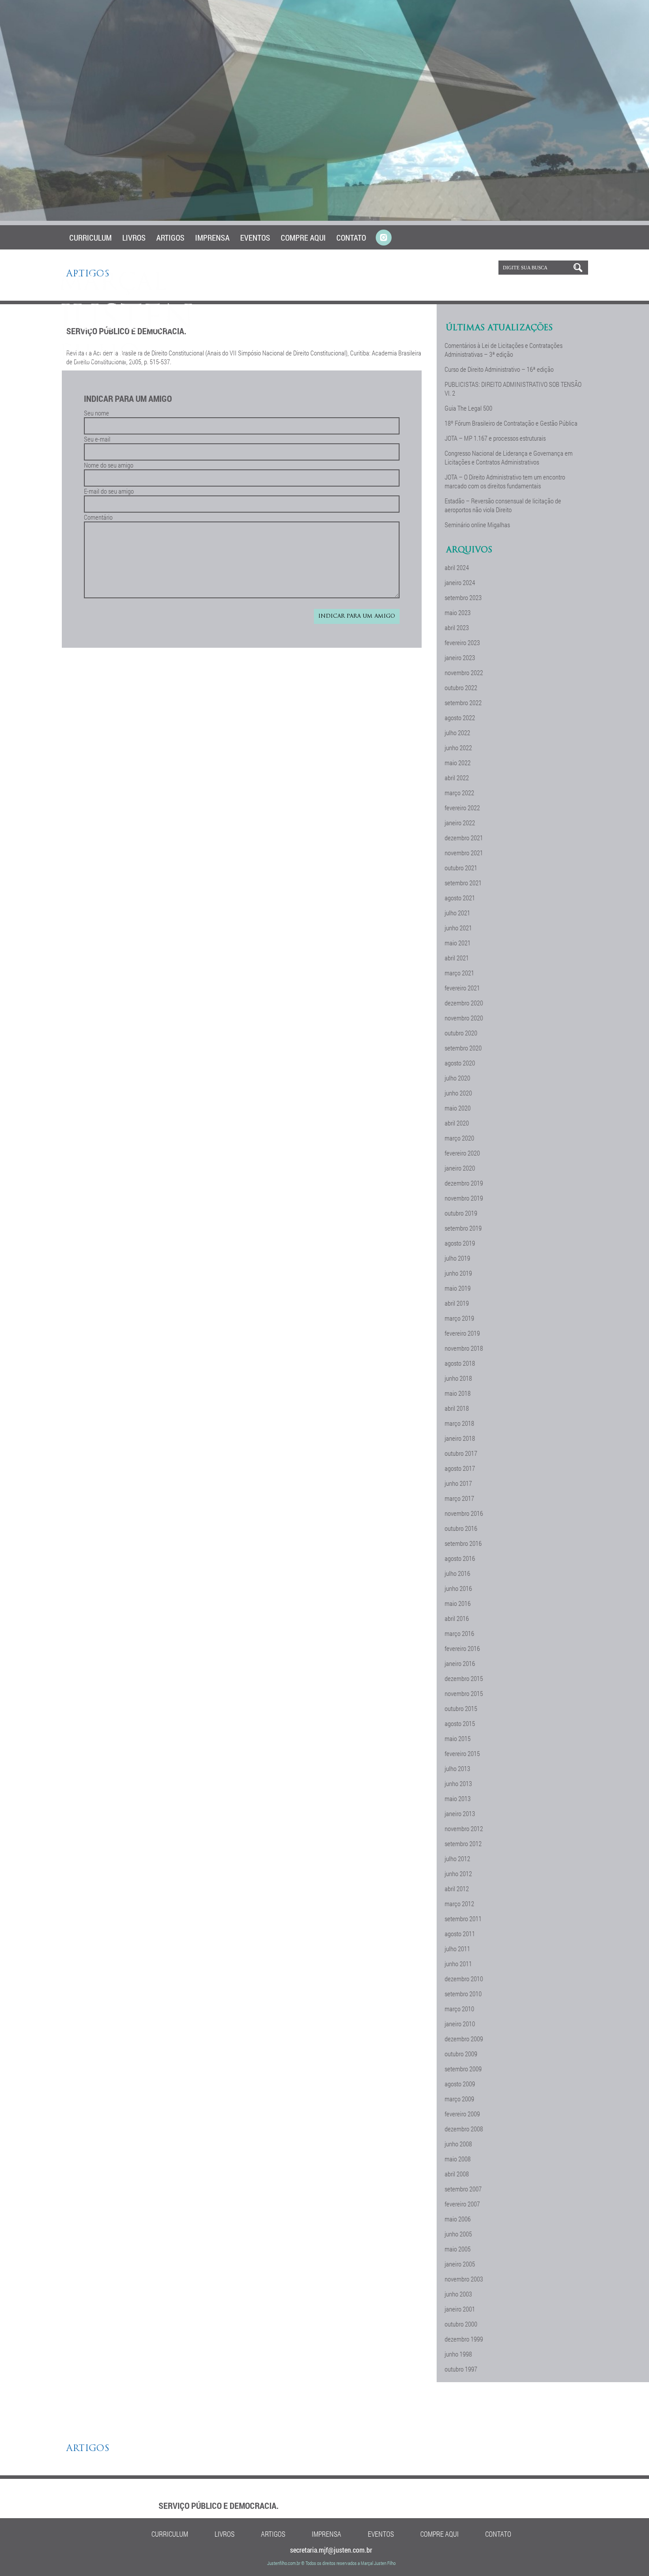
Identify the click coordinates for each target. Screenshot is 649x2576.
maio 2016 (458, 1603)
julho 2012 (457, 1858)
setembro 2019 (463, 1228)
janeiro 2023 (460, 657)
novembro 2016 (464, 1513)
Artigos (170, 238)
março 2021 (459, 973)
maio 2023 (458, 612)
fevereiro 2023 (462, 642)
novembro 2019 (464, 1198)
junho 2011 (458, 1964)
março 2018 (459, 1423)
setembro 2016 (463, 1543)
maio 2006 (458, 2219)
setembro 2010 (463, 1994)
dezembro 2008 (464, 2129)
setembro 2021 (463, 883)
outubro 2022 (461, 687)
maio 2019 (458, 1288)
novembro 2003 (464, 2279)
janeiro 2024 (460, 582)
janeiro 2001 (460, 2309)
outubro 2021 (461, 868)
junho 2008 (458, 2144)
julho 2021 (457, 913)
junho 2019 (458, 1273)
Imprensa (212, 238)
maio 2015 (458, 1738)
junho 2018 (458, 1378)
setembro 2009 (463, 2069)
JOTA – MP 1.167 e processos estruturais (495, 438)
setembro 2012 (463, 1843)
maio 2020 (458, 1108)
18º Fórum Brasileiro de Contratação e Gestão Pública (511, 423)
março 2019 (459, 1318)
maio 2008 (458, 2159)
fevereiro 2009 (462, 2114)
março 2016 (459, 1633)
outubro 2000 (461, 2324)
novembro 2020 (464, 1018)
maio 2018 (458, 1393)
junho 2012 (458, 1873)
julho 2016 (457, 1573)
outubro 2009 (461, 2054)
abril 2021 (457, 958)
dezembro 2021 (464, 838)
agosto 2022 (460, 718)
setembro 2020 (463, 1048)
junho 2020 (458, 1093)
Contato (351, 238)
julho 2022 (457, 733)
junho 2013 (458, 1783)
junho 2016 (458, 1588)
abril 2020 (457, 1123)
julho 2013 (457, 1768)
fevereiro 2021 (462, 988)
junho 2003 (458, 2294)
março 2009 (459, 2099)
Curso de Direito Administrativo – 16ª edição (499, 369)
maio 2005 (458, 2249)
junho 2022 (458, 748)
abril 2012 (457, 1889)
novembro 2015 (464, 1693)
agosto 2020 (460, 1063)
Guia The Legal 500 (468, 408)
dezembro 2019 (464, 1183)
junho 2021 (458, 928)
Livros (134, 238)
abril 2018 (457, 1408)
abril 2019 (457, 1303)
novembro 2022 (464, 672)
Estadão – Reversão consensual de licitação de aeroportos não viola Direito (503, 505)
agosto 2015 (460, 1723)
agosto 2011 (460, 1934)
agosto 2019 (460, 1243)
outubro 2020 (461, 1033)
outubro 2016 (461, 1528)
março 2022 (459, 793)
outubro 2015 (461, 1708)
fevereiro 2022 (462, 808)
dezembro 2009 (464, 2039)
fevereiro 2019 (462, 1333)
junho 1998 (458, 2354)
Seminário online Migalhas (477, 525)
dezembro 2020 (464, 1003)
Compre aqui (303, 238)
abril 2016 (457, 1618)
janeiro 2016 (460, 1663)
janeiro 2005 (460, 2264)
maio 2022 (458, 763)
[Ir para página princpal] (127, 360)
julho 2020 (457, 1078)
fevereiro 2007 (462, 2204)
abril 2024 (457, 567)
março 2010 (459, 2009)
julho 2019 (457, 1258)
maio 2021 (458, 943)
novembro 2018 (464, 1348)
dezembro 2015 (464, 1678)
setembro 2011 (463, 1919)
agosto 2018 (460, 1363)
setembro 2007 (463, 2189)
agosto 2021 (460, 898)
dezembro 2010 (464, 1979)
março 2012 (459, 1904)
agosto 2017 (460, 1468)
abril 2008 (457, 2174)
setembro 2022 (463, 703)
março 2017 (459, 1498)
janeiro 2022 (460, 823)
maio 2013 (458, 1798)
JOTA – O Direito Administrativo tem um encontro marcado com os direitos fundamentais (505, 481)
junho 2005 (458, 2234)
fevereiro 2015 (462, 1753)
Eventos (255, 238)
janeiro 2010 (460, 2024)
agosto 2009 (460, 2084)
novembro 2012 (464, 1828)
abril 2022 (457, 778)
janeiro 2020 (460, 1168)
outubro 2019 (461, 1213)
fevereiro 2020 (462, 1153)
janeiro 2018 (460, 1438)
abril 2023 (457, 627)
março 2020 (459, 1138)
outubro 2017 (461, 1453)
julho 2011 (457, 1949)
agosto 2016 (460, 1558)
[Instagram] (384, 238)
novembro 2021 (464, 853)
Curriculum (91, 238)
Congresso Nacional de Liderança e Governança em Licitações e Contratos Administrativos (509, 457)
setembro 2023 (463, 597)
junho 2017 (458, 1483)
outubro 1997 (461, 2369)
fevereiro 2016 (462, 1648)
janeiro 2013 (460, 1813)
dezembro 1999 (464, 2339)
